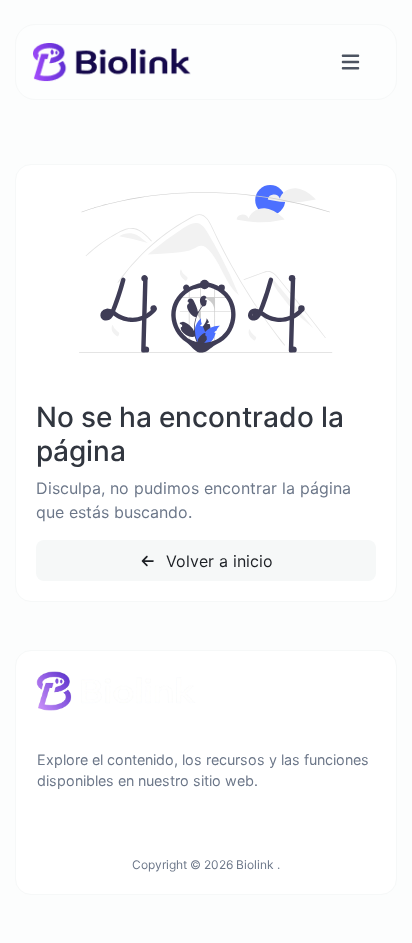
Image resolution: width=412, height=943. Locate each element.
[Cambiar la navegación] (350, 62)
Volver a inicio (217, 561)
